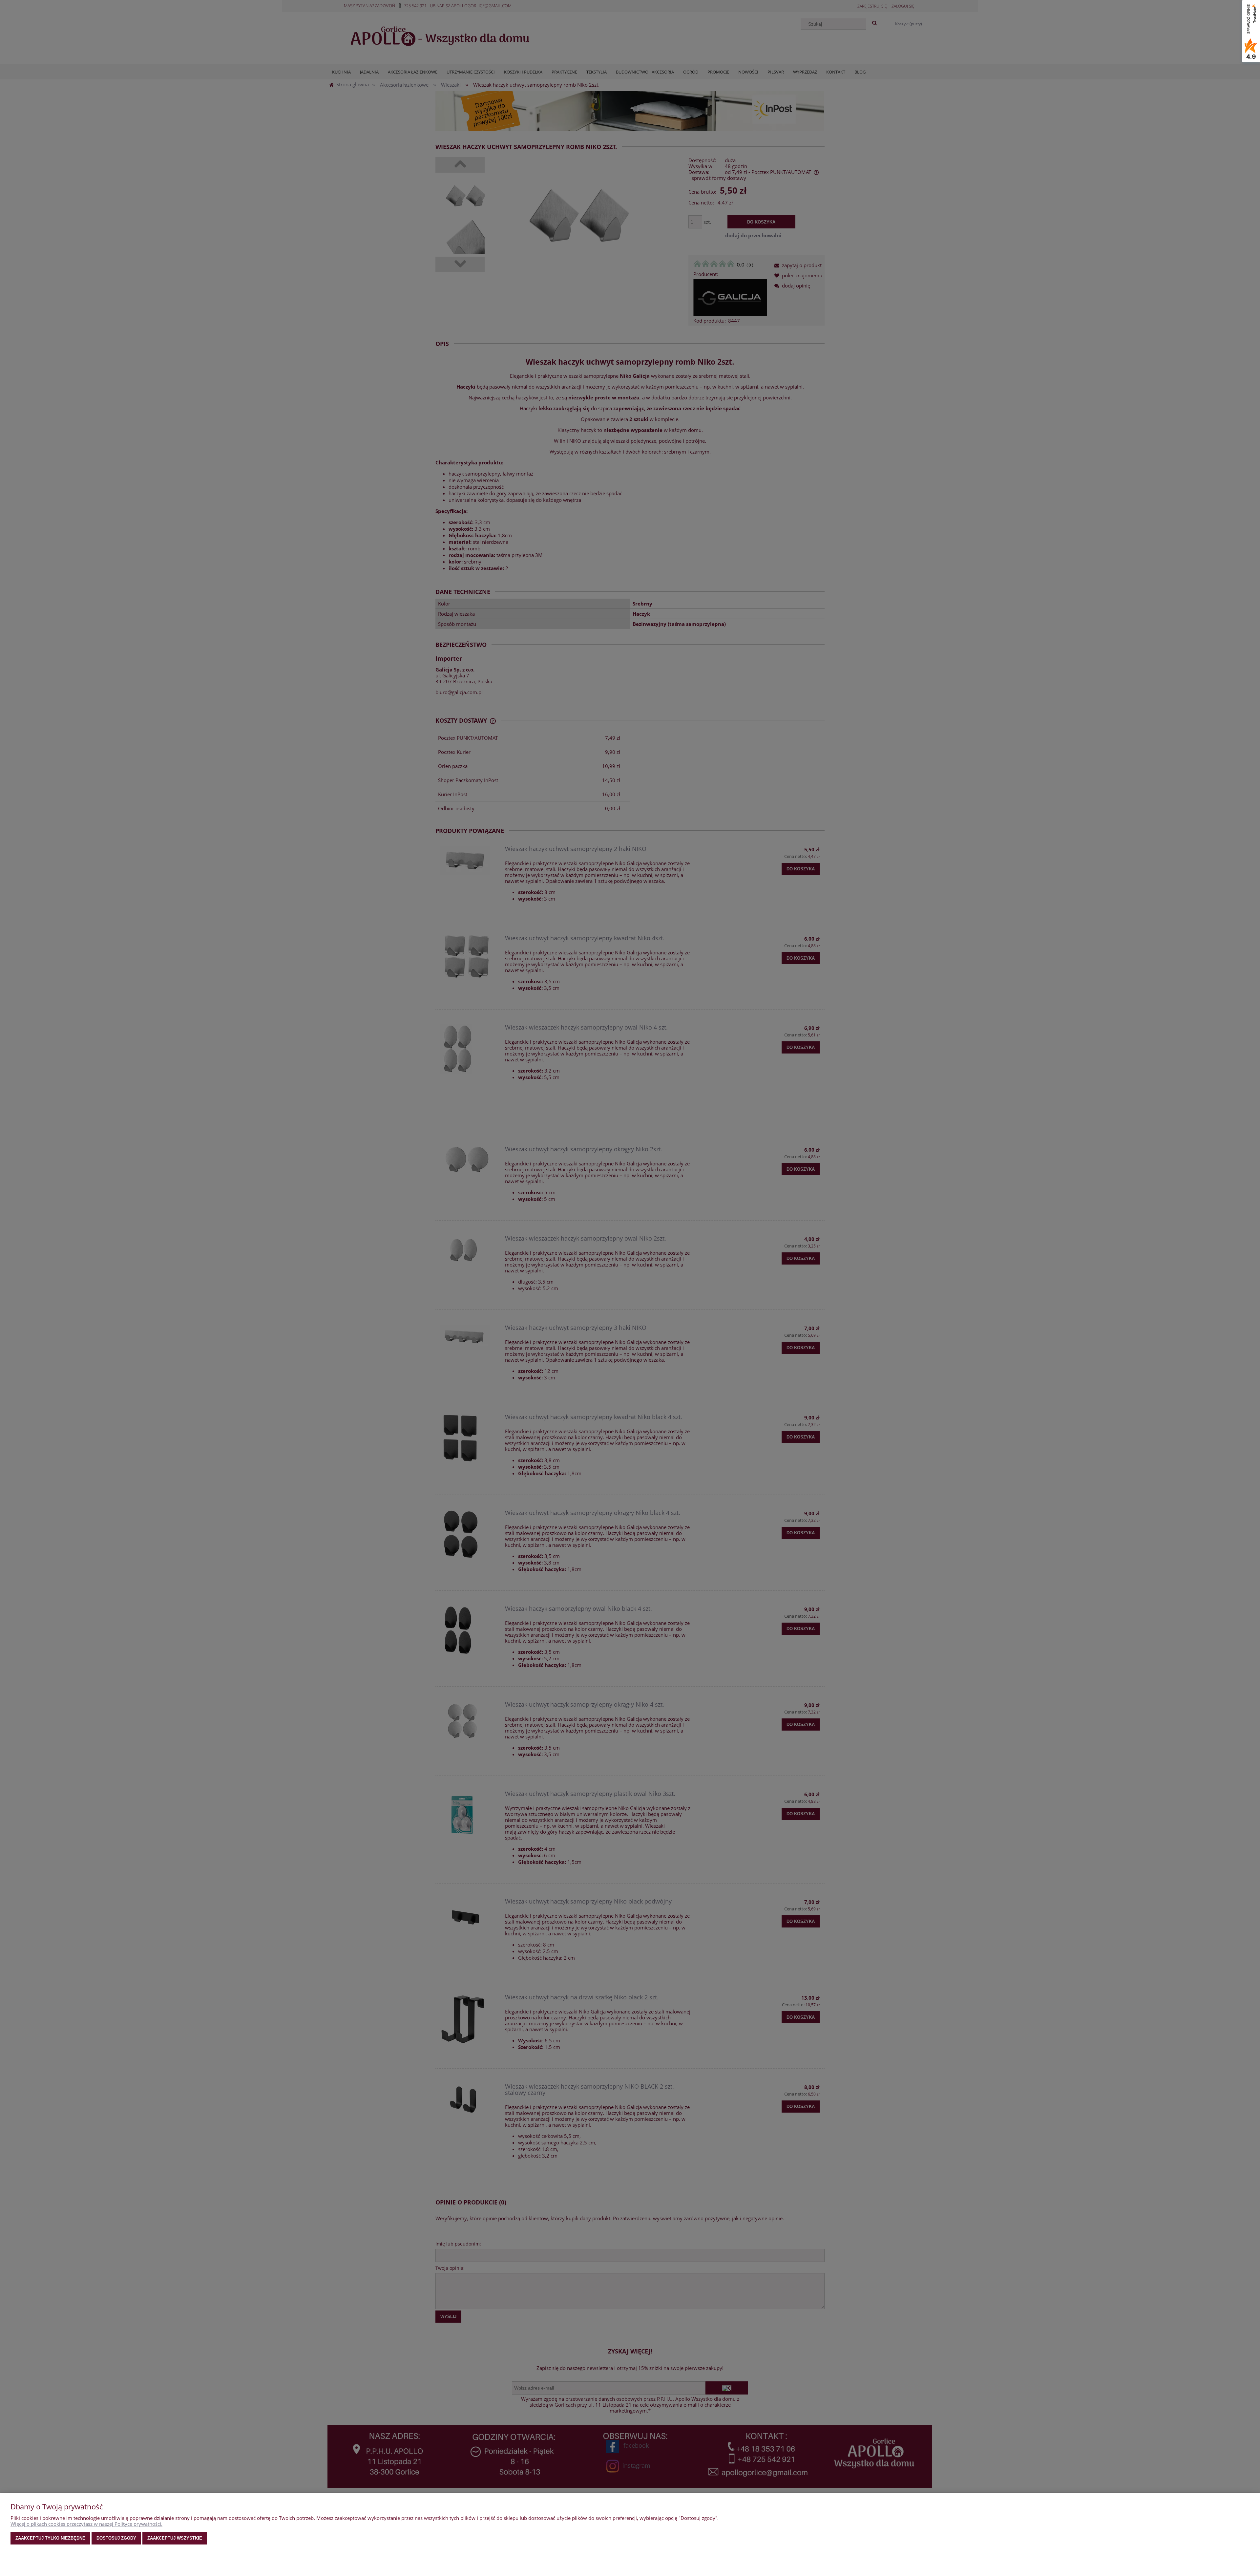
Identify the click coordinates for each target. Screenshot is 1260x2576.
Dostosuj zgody (116, 2538)
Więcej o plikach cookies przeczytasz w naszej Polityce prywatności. (86, 2524)
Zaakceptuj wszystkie (175, 2538)
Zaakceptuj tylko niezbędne (50, 2538)
